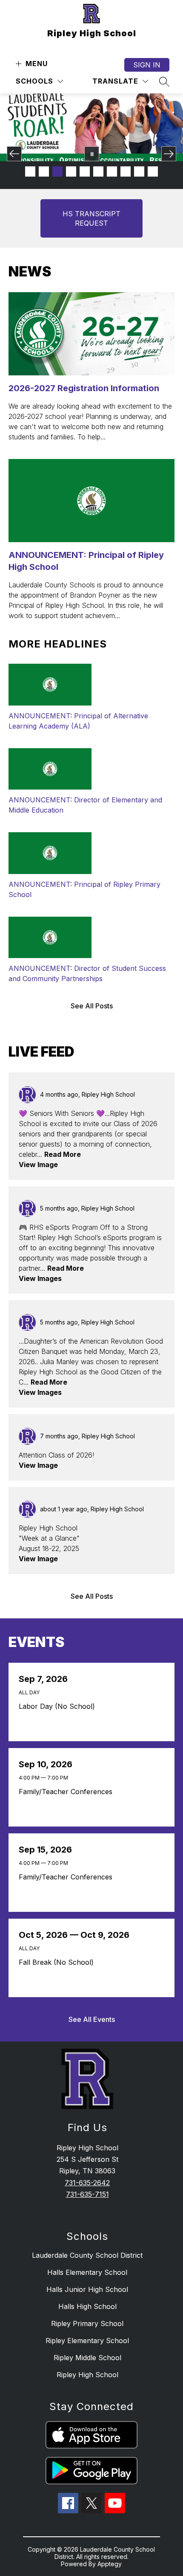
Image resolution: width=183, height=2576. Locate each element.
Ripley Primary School (87, 2323)
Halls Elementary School (87, 2272)
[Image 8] (126, 171)
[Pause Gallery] (92, 154)
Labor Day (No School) (59, 1706)
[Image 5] (85, 171)
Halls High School (87, 2306)
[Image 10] (153, 171)
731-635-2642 (87, 2183)
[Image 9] (139, 171)
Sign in (147, 65)
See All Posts (92, 1006)
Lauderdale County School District (87, 2255)
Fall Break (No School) (59, 1962)
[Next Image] (169, 154)
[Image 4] (71, 171)
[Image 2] (44, 171)
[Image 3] (57, 171)
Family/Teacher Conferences (68, 1792)
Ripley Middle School (87, 2358)
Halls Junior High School (87, 2289)
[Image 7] (112, 171)
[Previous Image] (14, 154)
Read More (63, 1154)
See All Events (92, 2019)
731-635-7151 (87, 2194)
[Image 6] (98, 171)
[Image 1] (30, 171)
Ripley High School (87, 2375)
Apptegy (110, 2564)
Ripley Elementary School (87, 2341)
